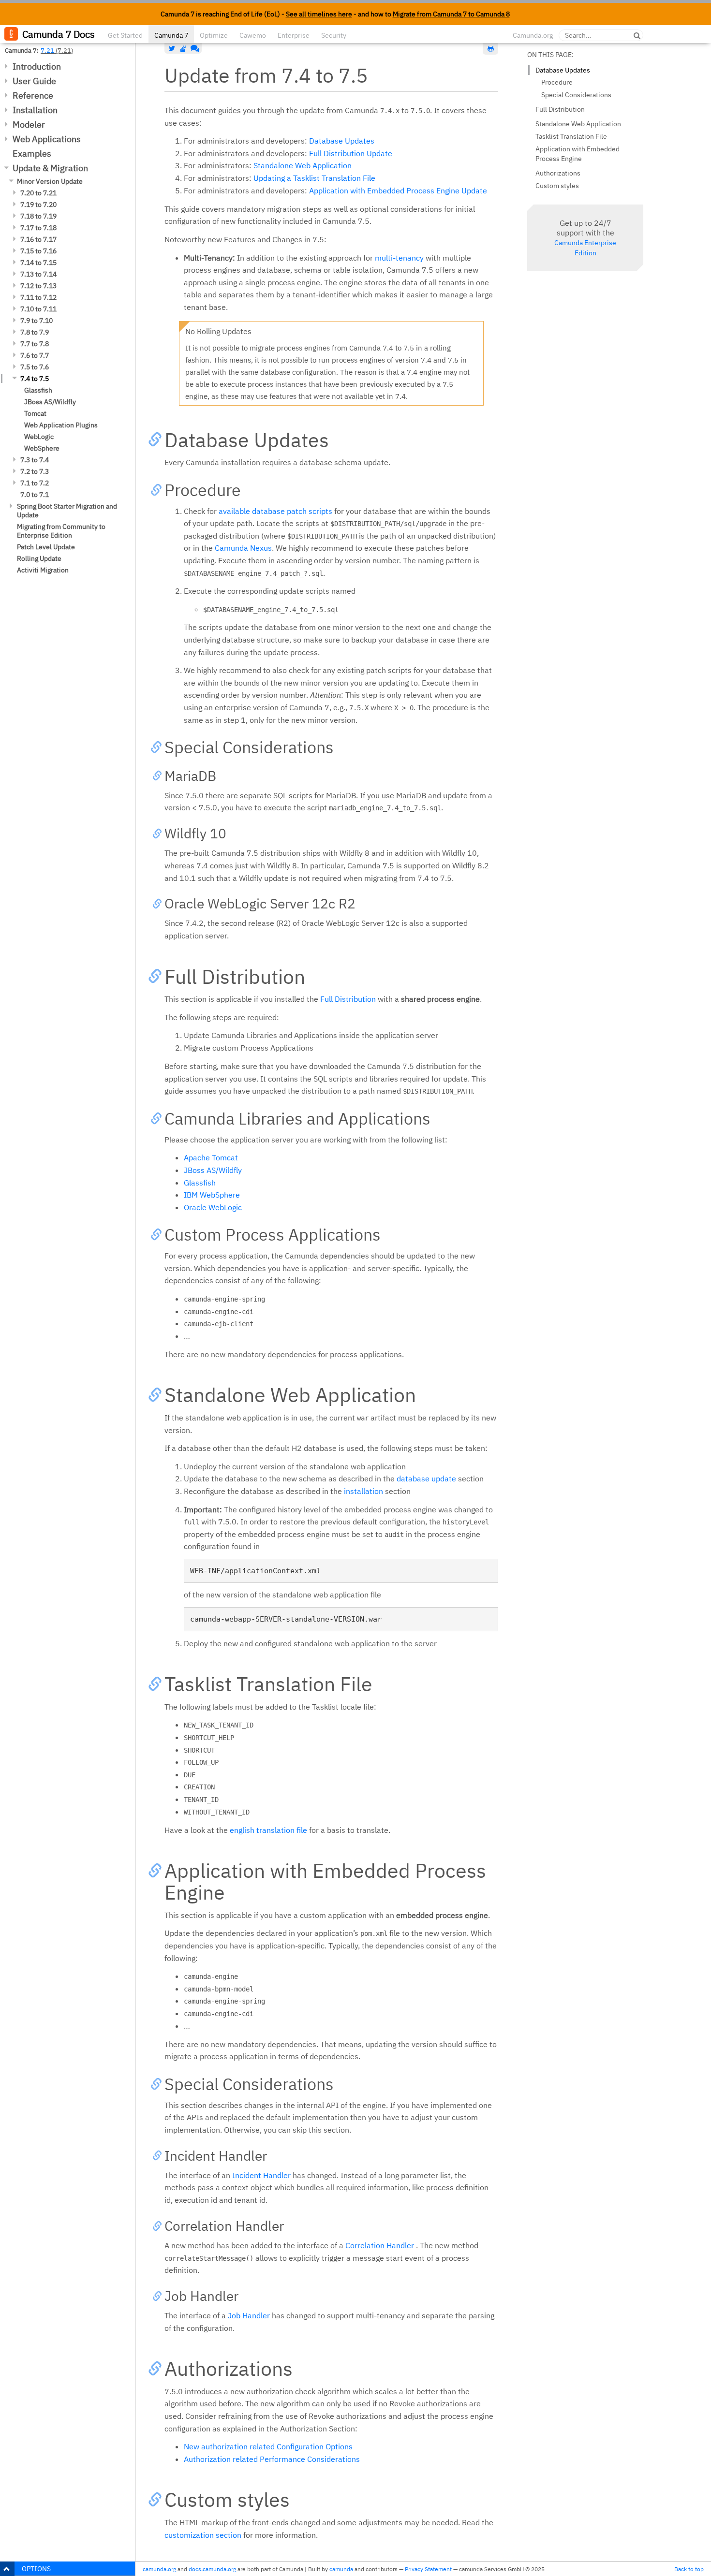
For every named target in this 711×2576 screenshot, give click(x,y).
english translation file (268, 1830)
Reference (33, 95)
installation (363, 1491)
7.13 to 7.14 (38, 274)
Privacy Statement (428, 2569)
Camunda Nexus (243, 548)
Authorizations (558, 173)
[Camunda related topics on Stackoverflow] (183, 48)
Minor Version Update (50, 181)
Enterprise (294, 35)
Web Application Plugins (61, 425)
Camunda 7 (171, 35)
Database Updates (342, 141)
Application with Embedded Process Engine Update (398, 190)
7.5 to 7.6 (35, 367)
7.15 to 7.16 (38, 251)
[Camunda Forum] (194, 48)
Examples (32, 154)
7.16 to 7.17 (38, 239)
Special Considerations (576, 95)
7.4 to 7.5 (35, 379)
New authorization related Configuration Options (268, 2446)
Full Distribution (348, 999)
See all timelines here (319, 14)
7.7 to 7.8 (35, 344)
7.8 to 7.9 (35, 332)
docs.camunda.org (212, 2569)
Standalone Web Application (303, 165)
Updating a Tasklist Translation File (314, 178)
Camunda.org (533, 35)
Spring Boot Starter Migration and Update (67, 511)
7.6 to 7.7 (35, 355)
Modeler (29, 124)
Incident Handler (261, 2175)
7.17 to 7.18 (38, 228)
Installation (35, 110)
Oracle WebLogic (213, 1207)
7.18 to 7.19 (38, 216)
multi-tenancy (399, 258)
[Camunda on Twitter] (172, 48)
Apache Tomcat (211, 1157)
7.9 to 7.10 (37, 321)
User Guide (34, 81)
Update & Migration (50, 168)
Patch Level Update (46, 547)
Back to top (689, 2569)
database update (426, 1478)
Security (334, 35)
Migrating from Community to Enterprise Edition (61, 531)
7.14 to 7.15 (38, 263)
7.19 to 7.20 (38, 205)
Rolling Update (39, 558)
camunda (341, 2569)
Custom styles (557, 186)
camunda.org (159, 2569)
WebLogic (39, 437)
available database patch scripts (275, 511)
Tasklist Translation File (571, 136)
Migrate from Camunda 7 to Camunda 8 (451, 14)
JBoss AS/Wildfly (50, 402)
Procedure (557, 82)
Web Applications (47, 139)
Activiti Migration (43, 570)
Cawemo (253, 35)
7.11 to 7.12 (38, 297)
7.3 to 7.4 (35, 460)
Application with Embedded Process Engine (578, 154)
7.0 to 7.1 (35, 495)
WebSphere (42, 448)
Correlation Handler (380, 2245)
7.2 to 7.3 (35, 471)
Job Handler (249, 2315)
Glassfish (38, 390)
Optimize (214, 35)
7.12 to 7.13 (38, 286)
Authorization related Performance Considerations (272, 2459)
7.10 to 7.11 (38, 309)
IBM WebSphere (212, 1195)
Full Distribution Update (351, 153)
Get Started (125, 35)
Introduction (37, 66)
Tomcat (35, 413)
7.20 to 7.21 (38, 193)
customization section (203, 2535)
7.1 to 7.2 (35, 483)
